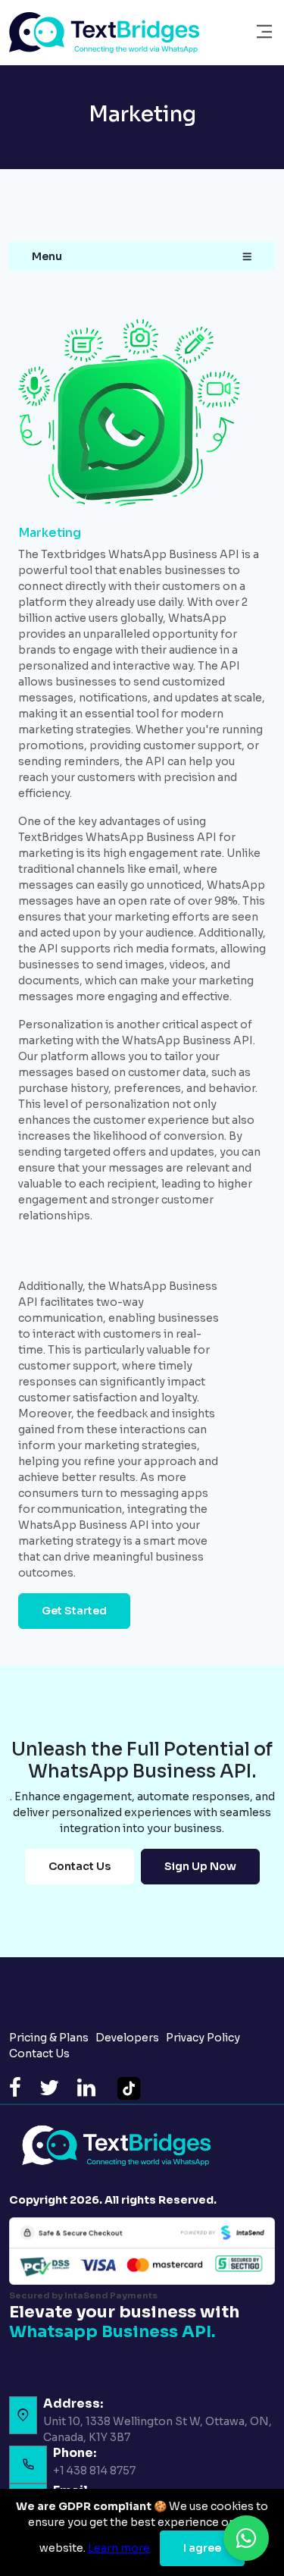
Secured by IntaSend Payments (83, 2295)
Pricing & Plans (50, 2038)
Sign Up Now (200, 1866)
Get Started (74, 1611)
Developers (128, 2038)
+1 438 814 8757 (94, 2471)
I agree (202, 2548)
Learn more (119, 2548)
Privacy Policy (204, 2038)
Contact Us (80, 1866)
